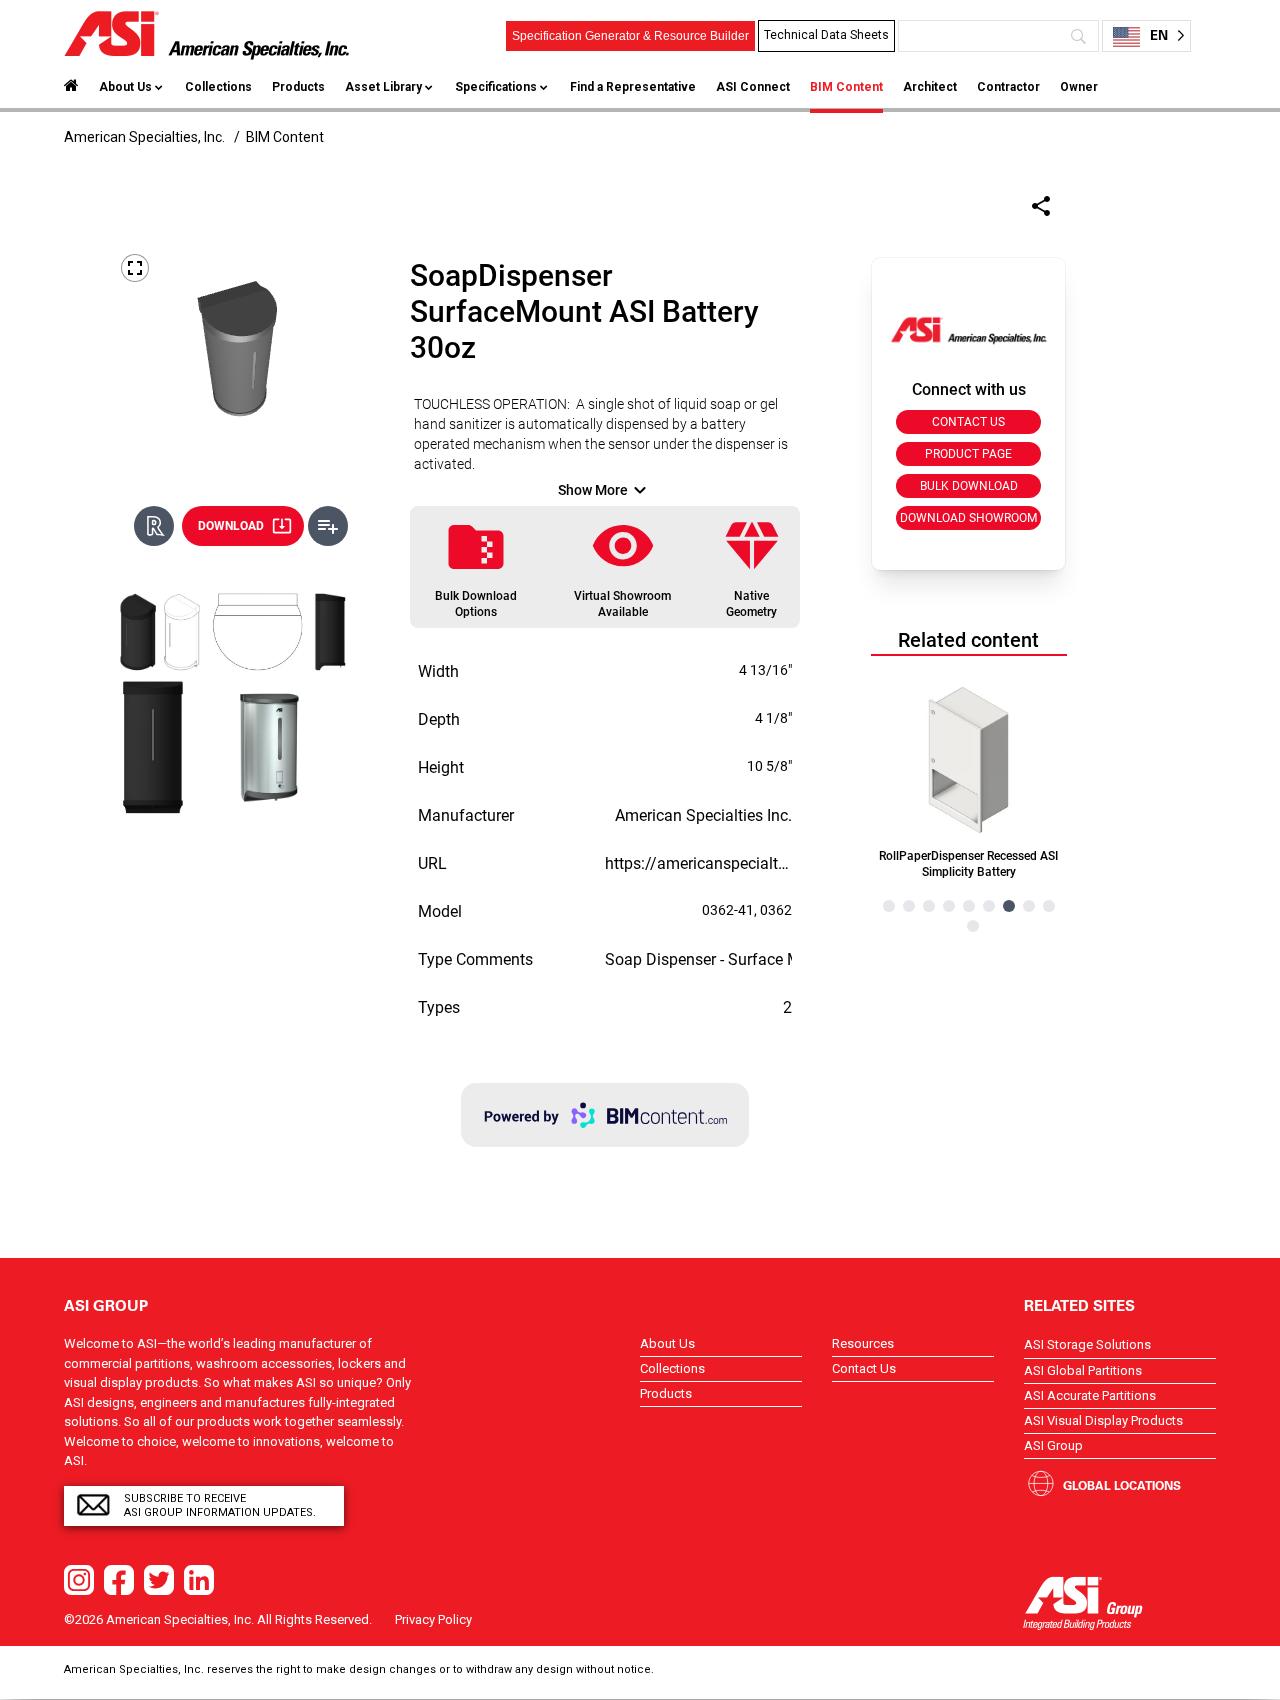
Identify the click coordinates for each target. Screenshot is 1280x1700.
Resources (863, 1343)
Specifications (496, 87)
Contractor (1008, 87)
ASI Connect (753, 87)
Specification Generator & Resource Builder (630, 36)
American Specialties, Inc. (144, 137)
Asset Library (383, 87)
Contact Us (864, 1368)
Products (298, 87)
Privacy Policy (433, 1619)
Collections (218, 87)
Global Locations (1122, 1485)
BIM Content (846, 87)
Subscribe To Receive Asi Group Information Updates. (220, 1505)
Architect (930, 87)
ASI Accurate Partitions (1090, 1395)
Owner (1079, 87)
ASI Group (1053, 1445)
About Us (125, 87)
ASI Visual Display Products (1103, 1420)
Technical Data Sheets (826, 35)
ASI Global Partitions (1083, 1370)
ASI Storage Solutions (1087, 1344)
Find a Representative (633, 87)
